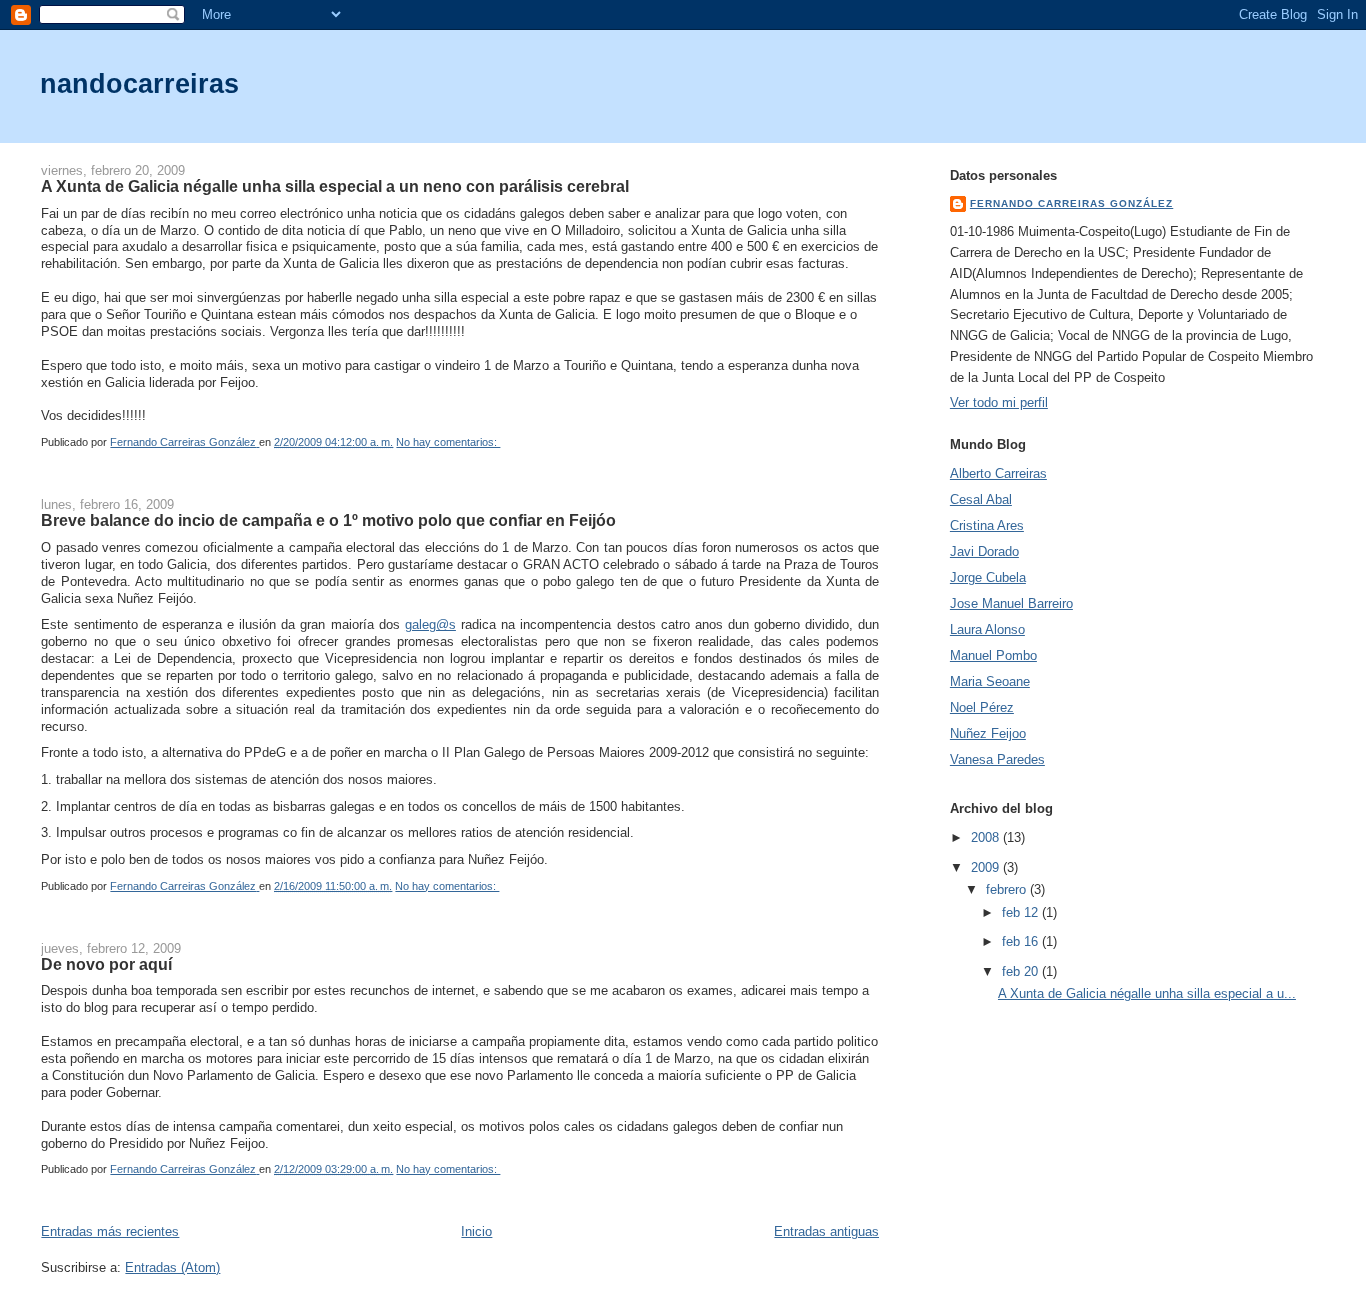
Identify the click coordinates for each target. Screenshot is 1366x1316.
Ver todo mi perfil (999, 402)
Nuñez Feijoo (988, 733)
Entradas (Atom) (172, 1267)
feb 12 (1022, 912)
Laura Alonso (987, 629)
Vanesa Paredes (997, 759)
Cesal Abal (981, 499)
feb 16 (1022, 941)
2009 (987, 867)
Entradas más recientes (110, 1231)
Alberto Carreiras (998, 473)
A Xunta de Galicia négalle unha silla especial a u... (1147, 993)
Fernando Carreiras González (1071, 203)
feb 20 (1022, 971)
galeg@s (430, 624)
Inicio (476, 1231)
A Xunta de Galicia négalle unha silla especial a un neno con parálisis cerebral (335, 186)
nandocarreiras (139, 83)
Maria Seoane (990, 681)
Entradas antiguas (826, 1231)
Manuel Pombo (993, 655)
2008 (987, 837)
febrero (1008, 889)
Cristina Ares (987, 525)
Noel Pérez (982, 707)
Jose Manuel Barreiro (1011, 603)
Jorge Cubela (988, 577)
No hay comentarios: (448, 442)
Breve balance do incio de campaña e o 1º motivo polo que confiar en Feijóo (328, 520)
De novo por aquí (106, 964)
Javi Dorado (984, 551)
